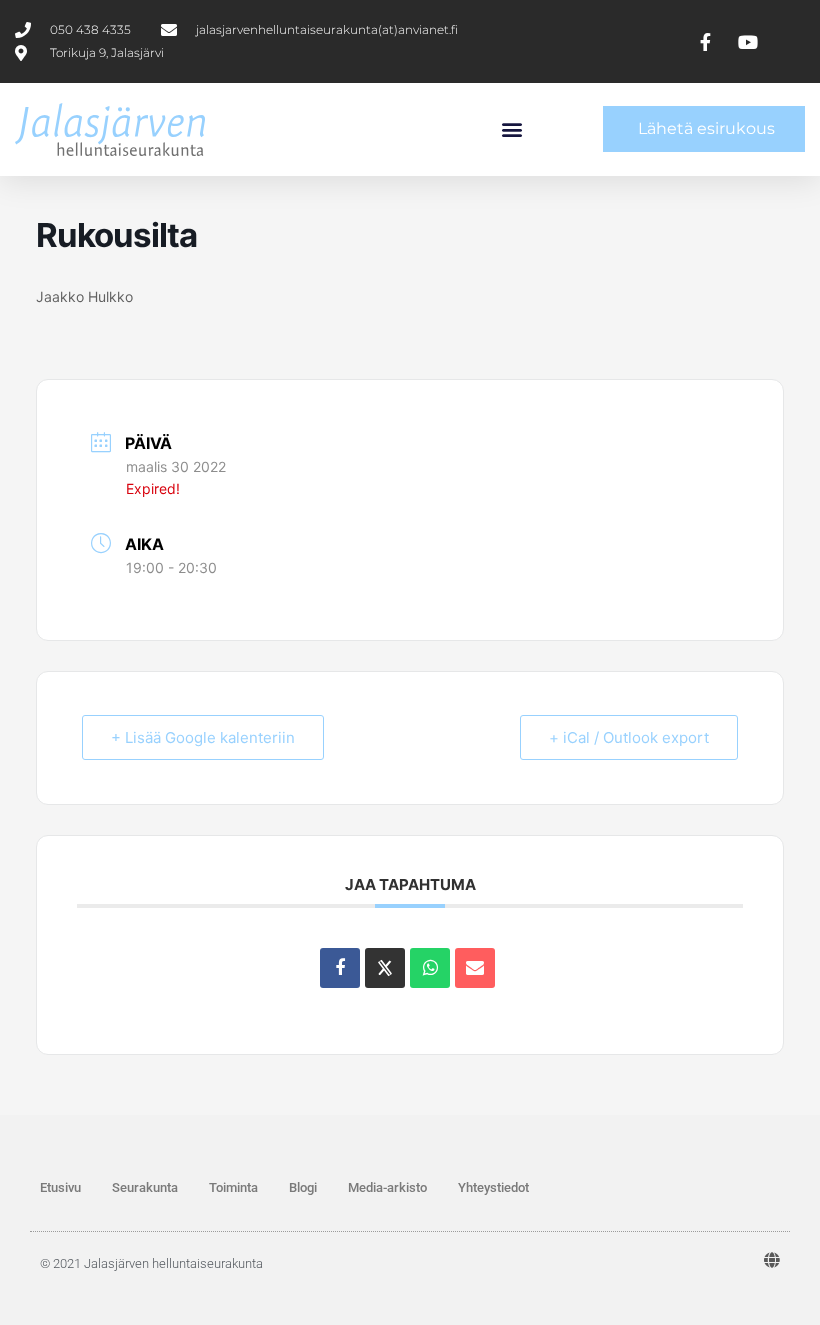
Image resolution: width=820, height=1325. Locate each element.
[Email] (475, 968)
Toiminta (233, 1187)
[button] (512, 129)
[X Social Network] (385, 968)
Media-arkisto (387, 1187)
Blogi (303, 1187)
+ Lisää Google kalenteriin (203, 737)
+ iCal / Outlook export (629, 737)
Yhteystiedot (493, 1187)
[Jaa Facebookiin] (340, 968)
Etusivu (60, 1187)
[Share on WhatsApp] (430, 968)
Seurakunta (145, 1187)
